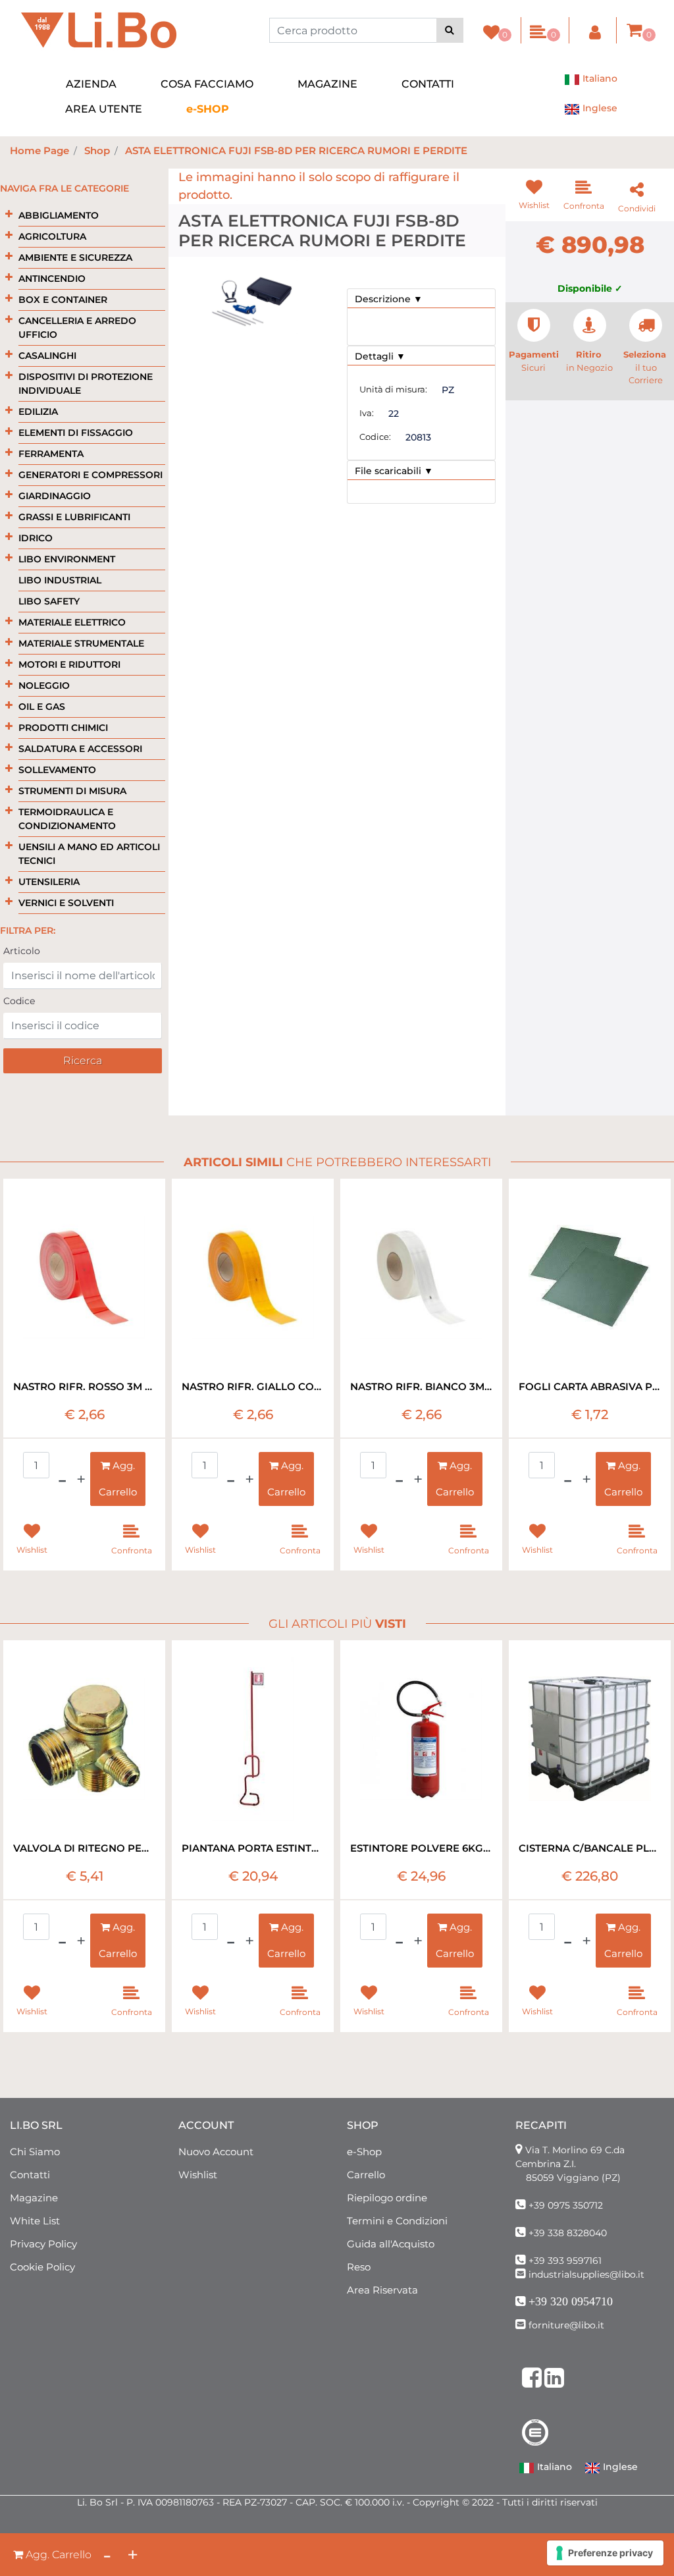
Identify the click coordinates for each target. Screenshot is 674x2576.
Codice (19, 1001)
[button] (450, 30)
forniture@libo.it (566, 2325)
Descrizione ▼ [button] (389, 299)
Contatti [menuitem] (30, 2175)
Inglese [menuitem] (599, 108)
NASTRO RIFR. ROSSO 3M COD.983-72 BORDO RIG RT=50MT (84, 1386)
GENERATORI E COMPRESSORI (91, 475)
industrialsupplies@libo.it (586, 2274)
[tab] (421, 299)
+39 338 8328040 (568, 2233)
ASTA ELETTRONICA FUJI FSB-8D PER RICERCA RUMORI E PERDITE (296, 150)
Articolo (22, 951)
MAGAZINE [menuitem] (327, 84)
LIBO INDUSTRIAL (60, 580)
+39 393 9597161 (565, 2261)
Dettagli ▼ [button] (380, 356)
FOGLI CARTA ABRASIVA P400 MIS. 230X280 (590, 1386)
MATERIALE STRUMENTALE (81, 643)
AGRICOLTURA (52, 236)
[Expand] (9, 214)
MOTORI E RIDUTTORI (69, 664)
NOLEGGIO (44, 685)
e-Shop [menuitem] (364, 2152)
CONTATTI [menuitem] (428, 84)
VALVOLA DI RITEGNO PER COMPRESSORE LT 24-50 (84, 1848)
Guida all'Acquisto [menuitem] (391, 2244)
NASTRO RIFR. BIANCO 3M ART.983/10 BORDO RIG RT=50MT (421, 1386)
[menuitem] (208, 109)
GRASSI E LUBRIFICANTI (74, 517)
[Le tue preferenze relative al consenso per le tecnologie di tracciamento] (605, 2553)
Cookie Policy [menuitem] (42, 2267)
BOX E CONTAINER (63, 300)
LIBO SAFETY (49, 601)
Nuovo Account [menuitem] (216, 2152)
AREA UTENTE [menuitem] (104, 109)
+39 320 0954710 (571, 2301)
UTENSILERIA (49, 882)
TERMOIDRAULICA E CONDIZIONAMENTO (67, 819)
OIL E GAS (42, 707)
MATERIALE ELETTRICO (72, 622)
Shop (97, 150)
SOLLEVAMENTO (57, 770)
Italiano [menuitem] (599, 78)
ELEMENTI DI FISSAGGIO (76, 433)
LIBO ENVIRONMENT (67, 559)
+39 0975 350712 (566, 2205)
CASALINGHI (47, 356)
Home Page (39, 150)
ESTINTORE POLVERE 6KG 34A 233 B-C (421, 1848)
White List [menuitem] (35, 2221)
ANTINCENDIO (52, 279)
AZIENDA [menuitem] (91, 84)
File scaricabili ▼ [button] (394, 471)
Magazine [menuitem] (34, 2198)
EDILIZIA (38, 412)
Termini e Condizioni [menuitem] (397, 2221)
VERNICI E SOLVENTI (66, 903)
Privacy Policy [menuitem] (43, 2244)
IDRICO (36, 538)
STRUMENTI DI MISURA (72, 791)
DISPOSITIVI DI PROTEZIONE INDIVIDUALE (86, 384)
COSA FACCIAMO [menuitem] (207, 84)
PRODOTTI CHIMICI (63, 728)
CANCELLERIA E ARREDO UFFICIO (77, 328)
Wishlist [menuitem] (198, 2175)
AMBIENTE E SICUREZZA (75, 257)
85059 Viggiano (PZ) (573, 2178)
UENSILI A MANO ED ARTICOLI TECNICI (89, 854)
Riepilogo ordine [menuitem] (387, 2198)
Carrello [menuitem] (366, 2175)
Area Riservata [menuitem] (382, 2290)
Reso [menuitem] (359, 2267)
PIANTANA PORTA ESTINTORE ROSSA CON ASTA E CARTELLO (253, 1848)
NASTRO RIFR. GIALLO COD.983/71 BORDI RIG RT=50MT (253, 1386)
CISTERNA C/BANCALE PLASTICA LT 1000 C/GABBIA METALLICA (590, 1848)
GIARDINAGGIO (55, 496)
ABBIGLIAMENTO (59, 215)
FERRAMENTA (51, 454)
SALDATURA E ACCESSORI (80, 749)
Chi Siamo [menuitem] (35, 2152)
